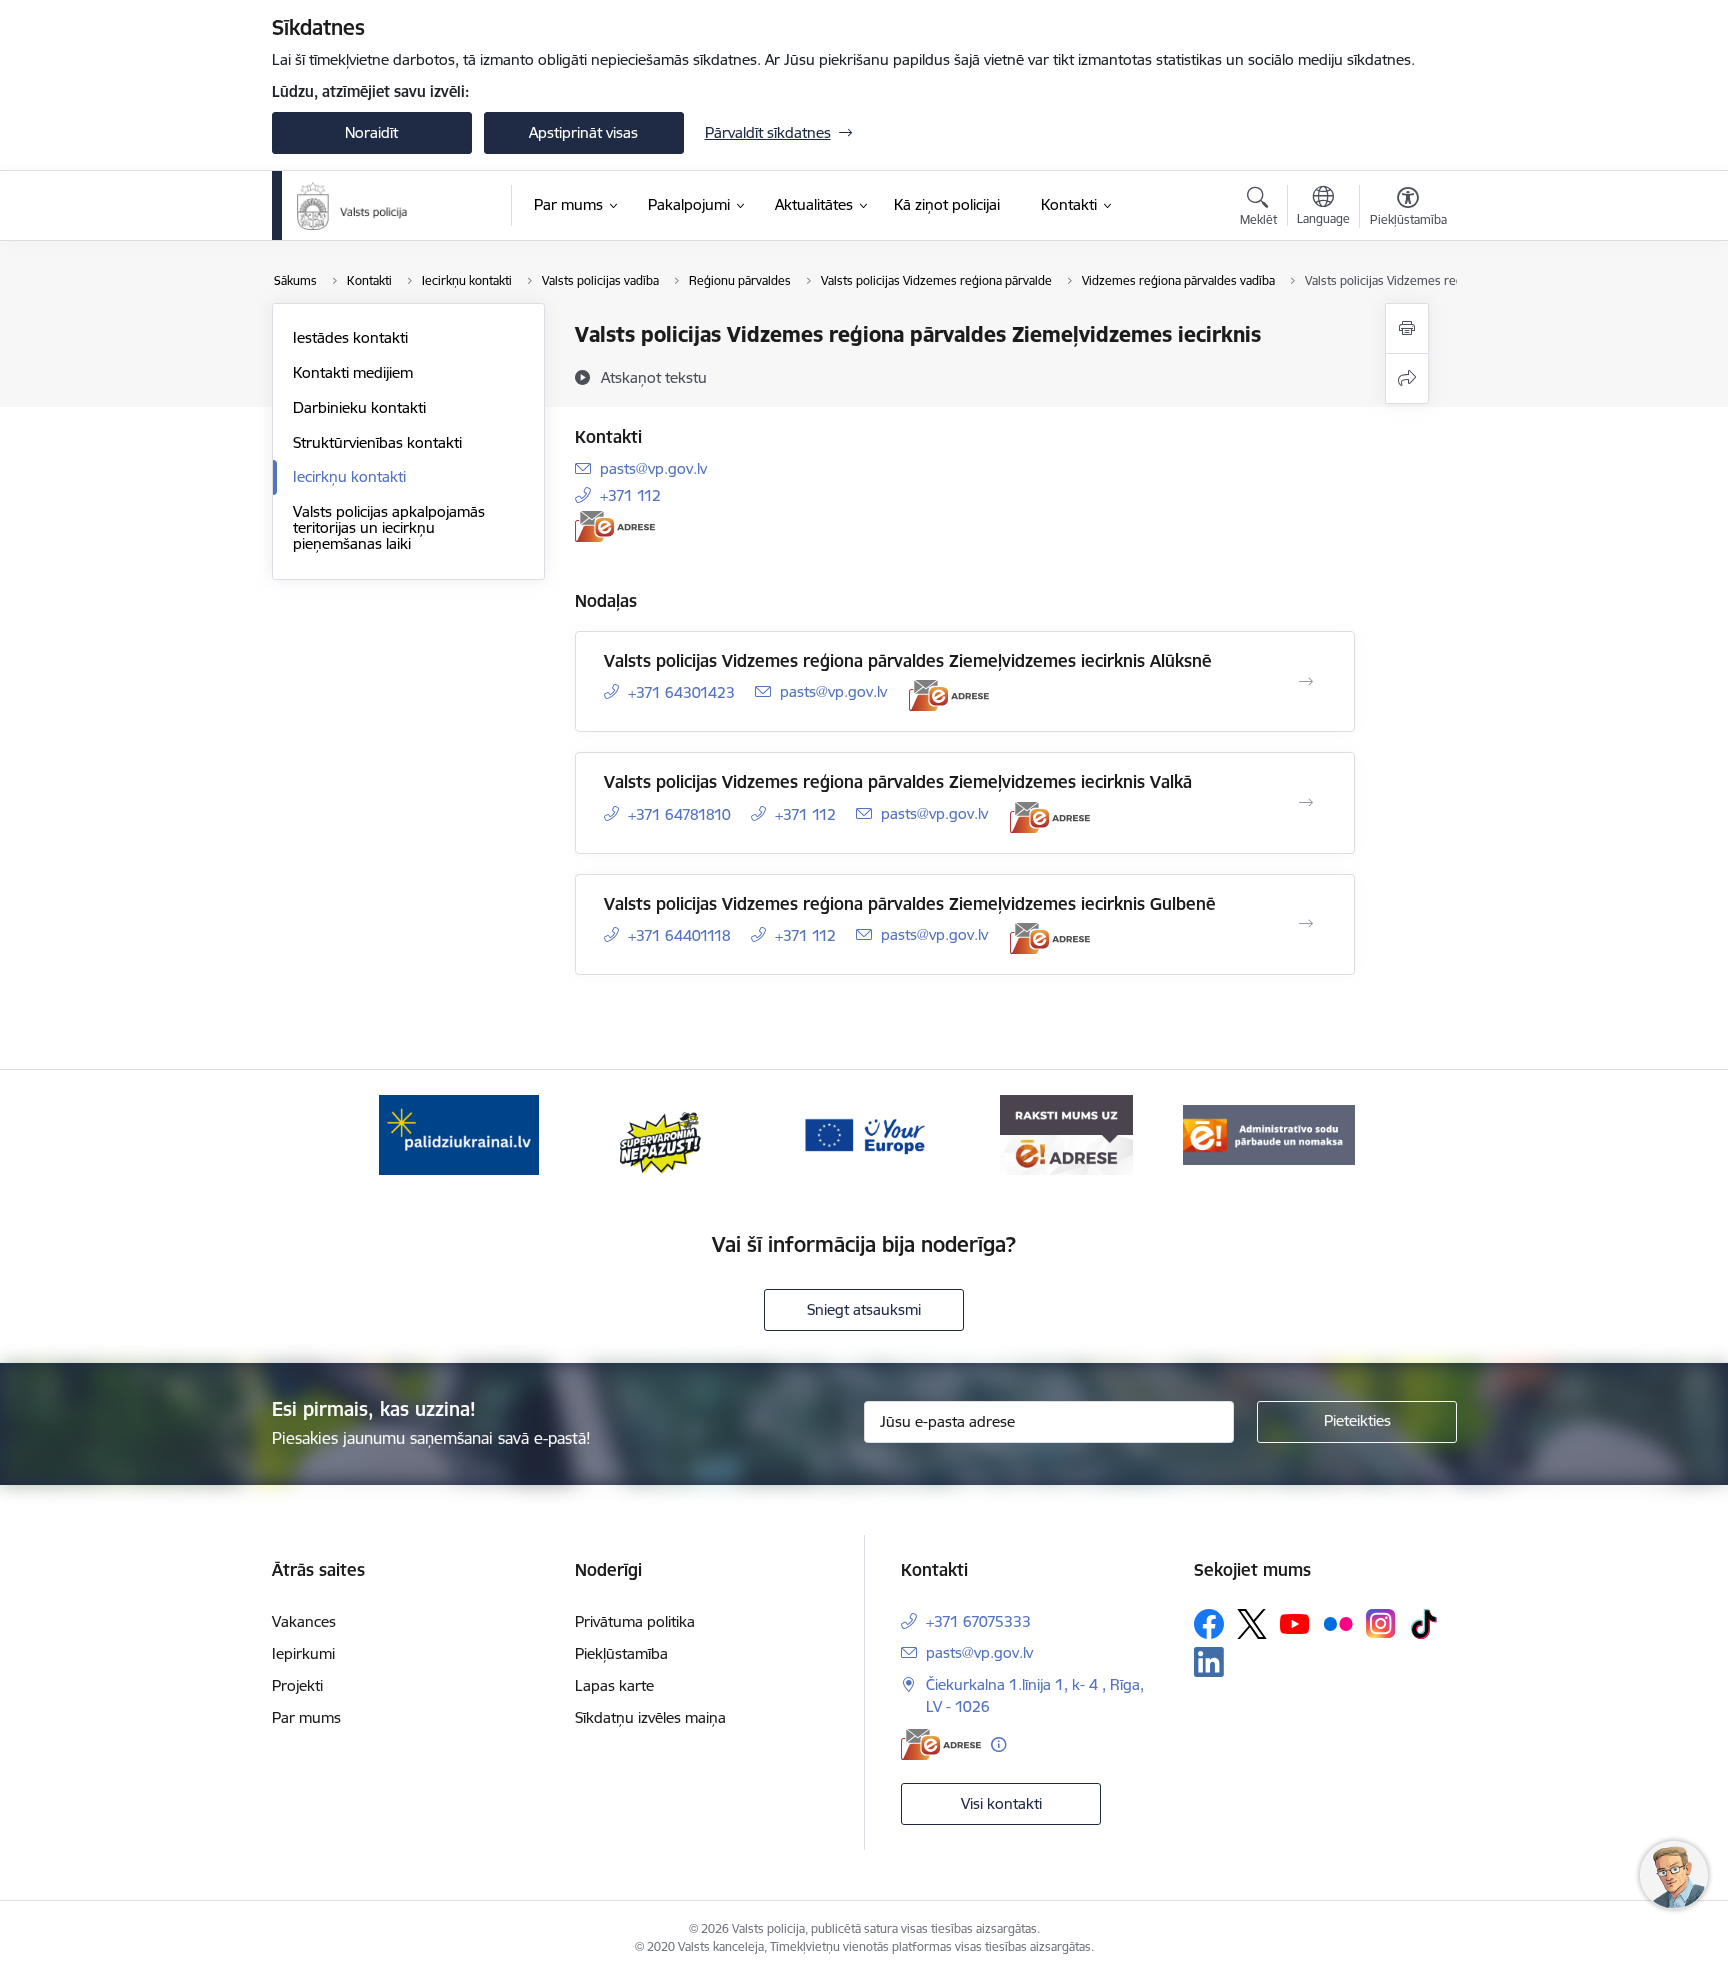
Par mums (306, 1717)
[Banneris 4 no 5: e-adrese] (1066, 1133)
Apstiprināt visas (583, 132)
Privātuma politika (635, 1621)
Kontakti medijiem (353, 372)
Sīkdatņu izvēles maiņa (650, 1717)
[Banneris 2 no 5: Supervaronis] (661, 1133)
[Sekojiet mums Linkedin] (1209, 1662)
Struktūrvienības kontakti (377, 442)
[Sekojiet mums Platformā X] (1252, 1624)
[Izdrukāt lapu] (1407, 328)
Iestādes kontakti (350, 337)
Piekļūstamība (621, 1653)
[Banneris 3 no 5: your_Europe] (864, 1133)
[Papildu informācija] (998, 1744)
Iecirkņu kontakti (349, 476)
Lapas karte (614, 1685)
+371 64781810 (679, 814)
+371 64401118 (679, 935)
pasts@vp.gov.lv (653, 468)
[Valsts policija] (353, 206)
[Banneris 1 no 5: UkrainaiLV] (459, 1133)
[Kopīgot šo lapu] (1407, 378)
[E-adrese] (615, 526)
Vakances (304, 1621)
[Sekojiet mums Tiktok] (1424, 1624)
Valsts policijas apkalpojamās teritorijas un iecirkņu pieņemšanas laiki (389, 527)
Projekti (297, 1685)
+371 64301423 (681, 692)
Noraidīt (371, 132)
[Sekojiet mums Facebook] (1209, 1624)
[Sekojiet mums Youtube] (1295, 1623)
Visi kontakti (1001, 1803)
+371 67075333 (978, 1621)
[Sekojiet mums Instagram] (1381, 1623)
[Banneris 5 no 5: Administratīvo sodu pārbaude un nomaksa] (1269, 1133)
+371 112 (630, 495)
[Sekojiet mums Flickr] (1338, 1623)
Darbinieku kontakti (359, 407)
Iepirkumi (303, 1653)
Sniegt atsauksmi (864, 1309)
